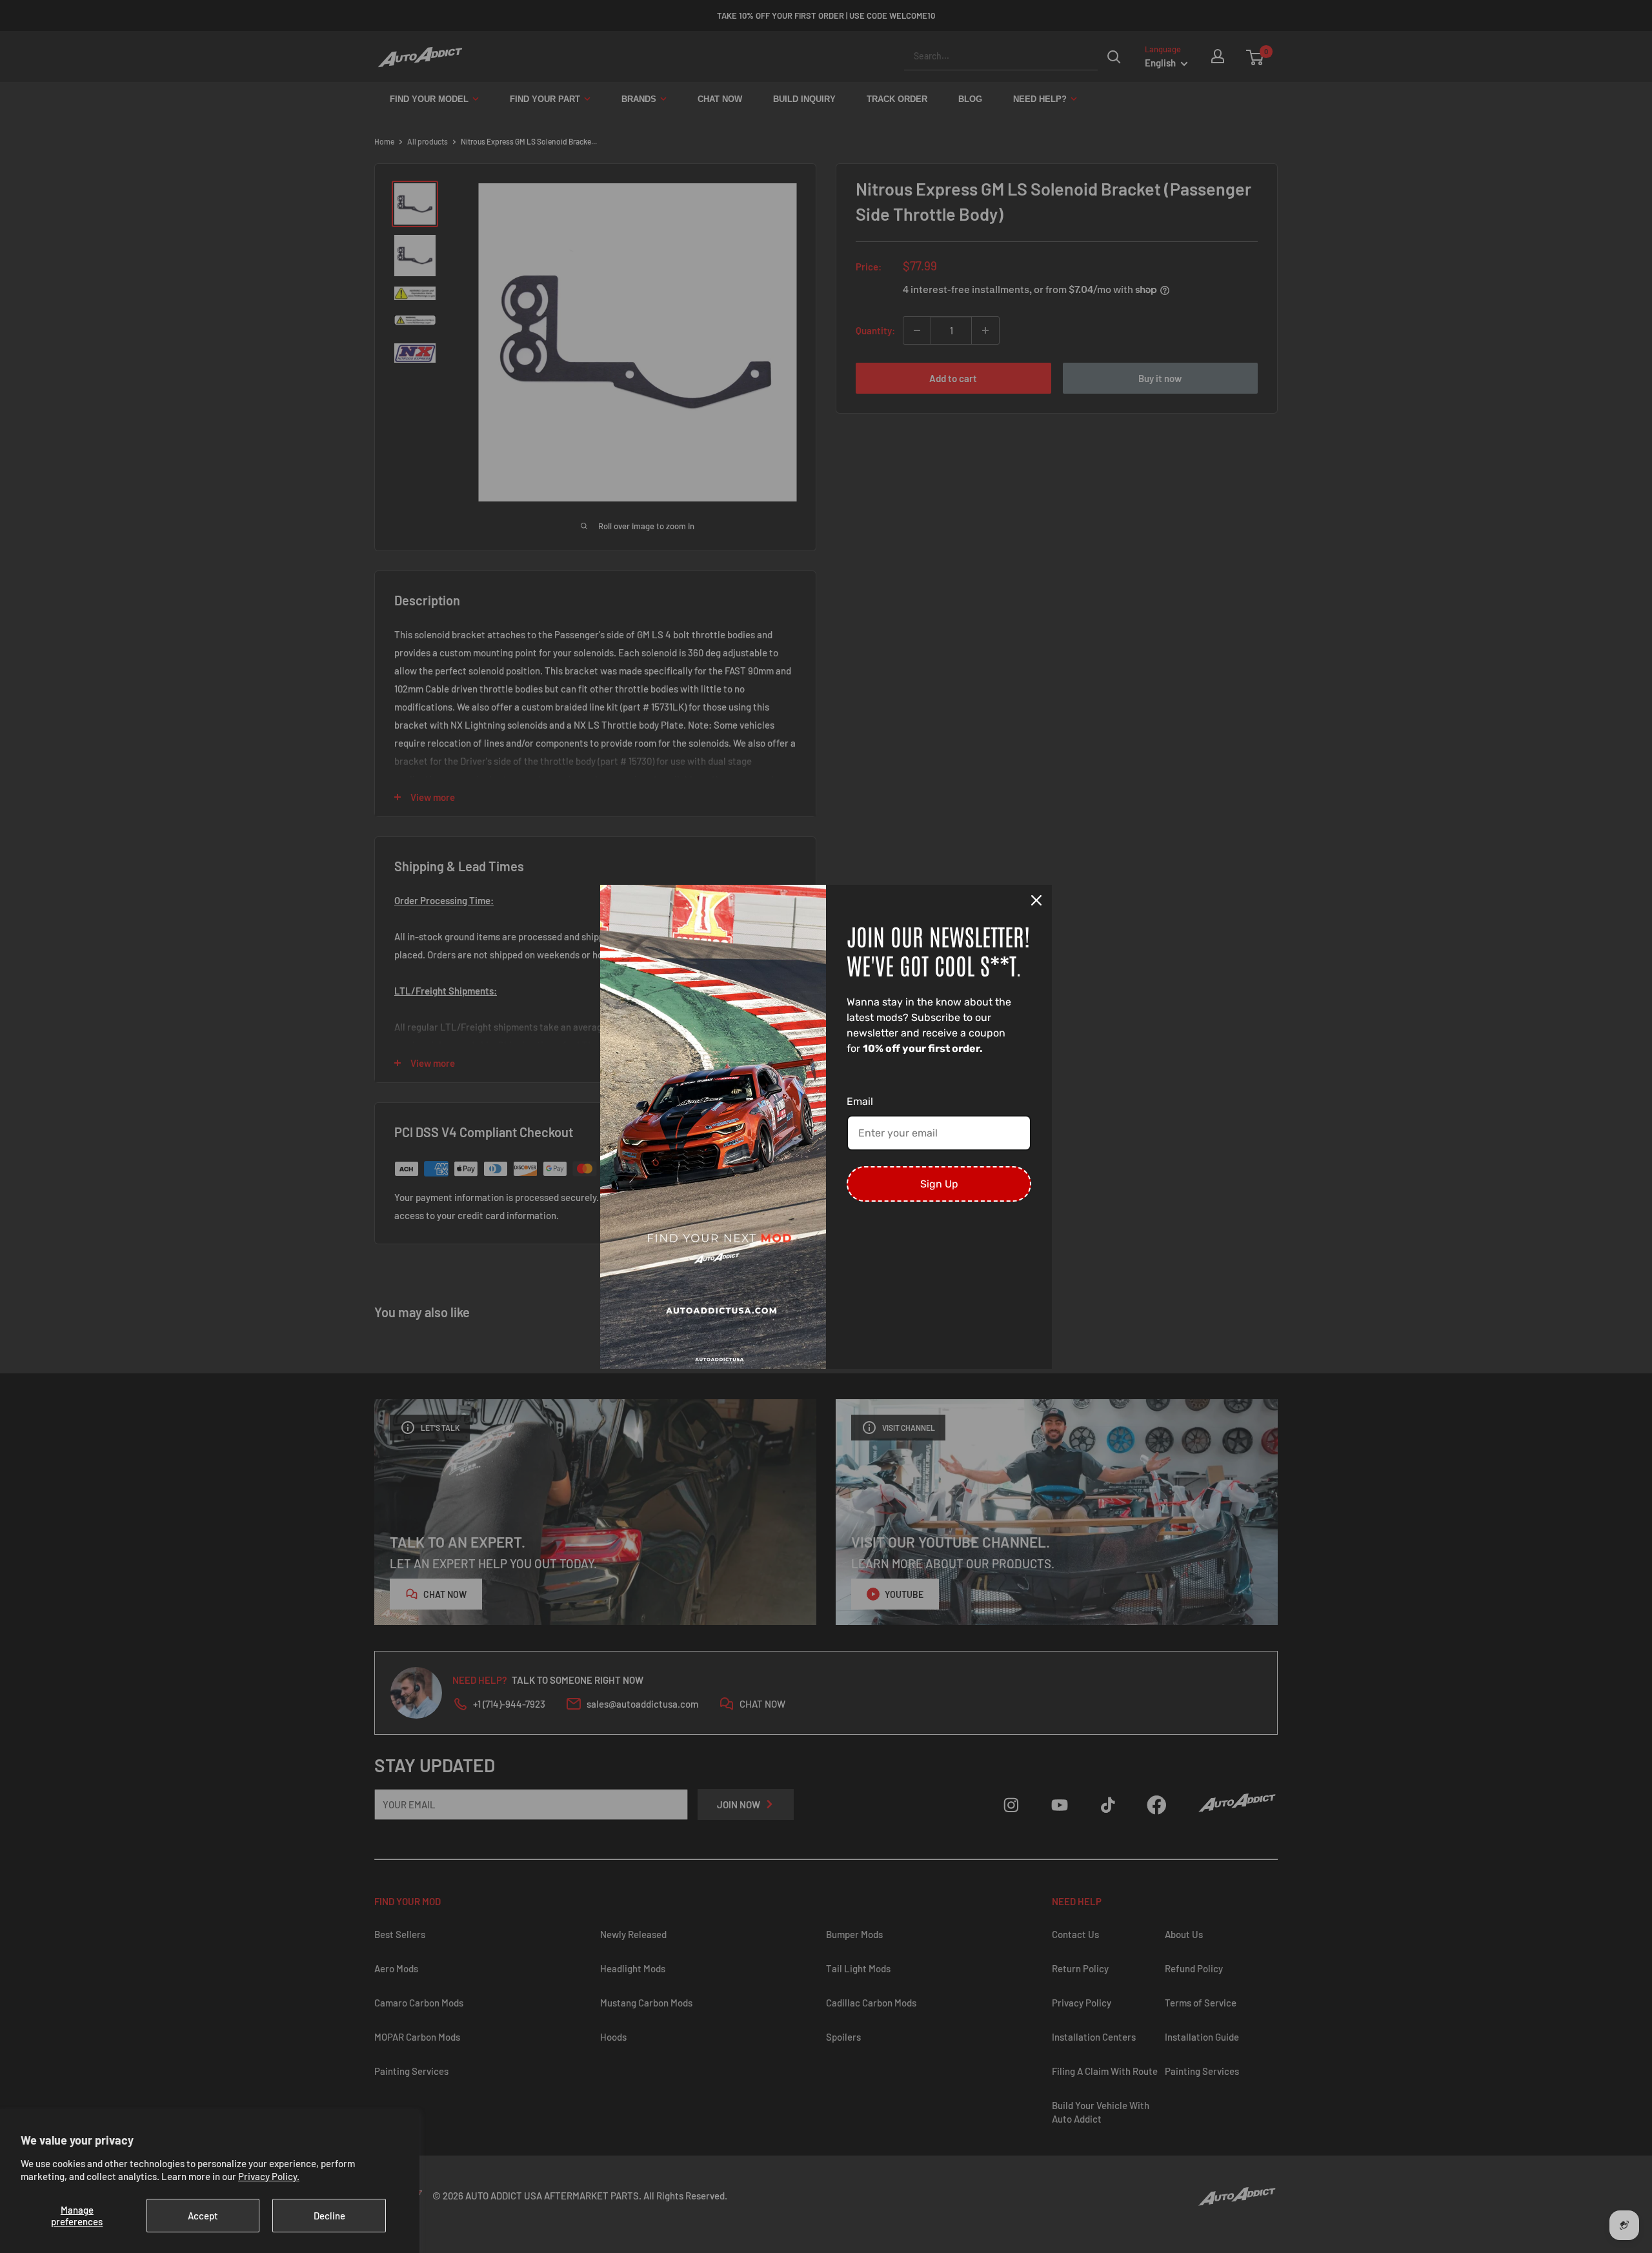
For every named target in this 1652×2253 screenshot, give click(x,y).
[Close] (1036, 900)
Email (860, 1101)
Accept (203, 2216)
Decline (329, 2216)
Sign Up (939, 1184)
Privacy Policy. (269, 2176)
